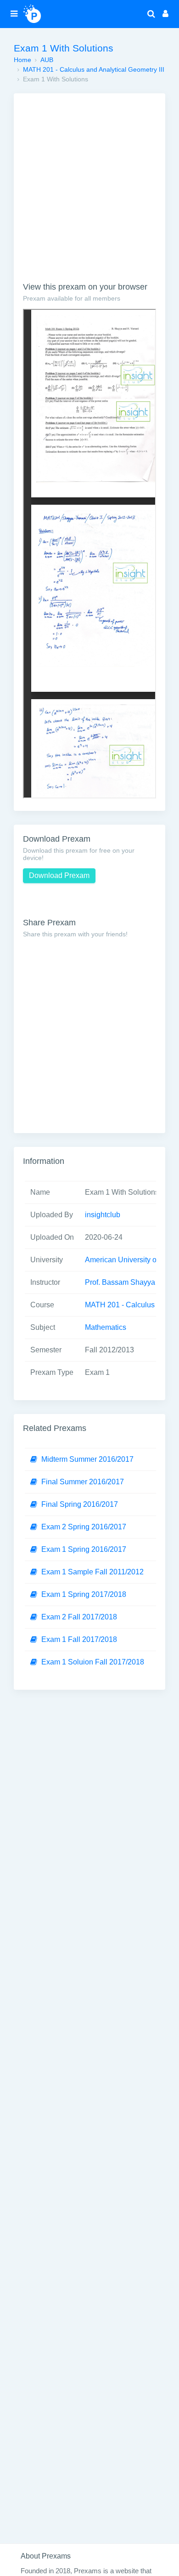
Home (22, 60)
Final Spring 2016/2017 (80, 1504)
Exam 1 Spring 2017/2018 (84, 1594)
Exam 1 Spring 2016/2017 (84, 1549)
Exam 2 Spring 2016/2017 (84, 1527)
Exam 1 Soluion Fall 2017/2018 (93, 1662)
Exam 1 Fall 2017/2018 (79, 1639)
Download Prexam (59, 875)
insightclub (103, 1215)
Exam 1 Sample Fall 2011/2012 (92, 1572)
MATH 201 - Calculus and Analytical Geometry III (94, 69)
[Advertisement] (89, 192)
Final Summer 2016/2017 (83, 1482)
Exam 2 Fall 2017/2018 (79, 1617)
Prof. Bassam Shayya (120, 1282)
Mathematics (106, 1327)
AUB (47, 60)
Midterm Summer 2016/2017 (87, 1459)
